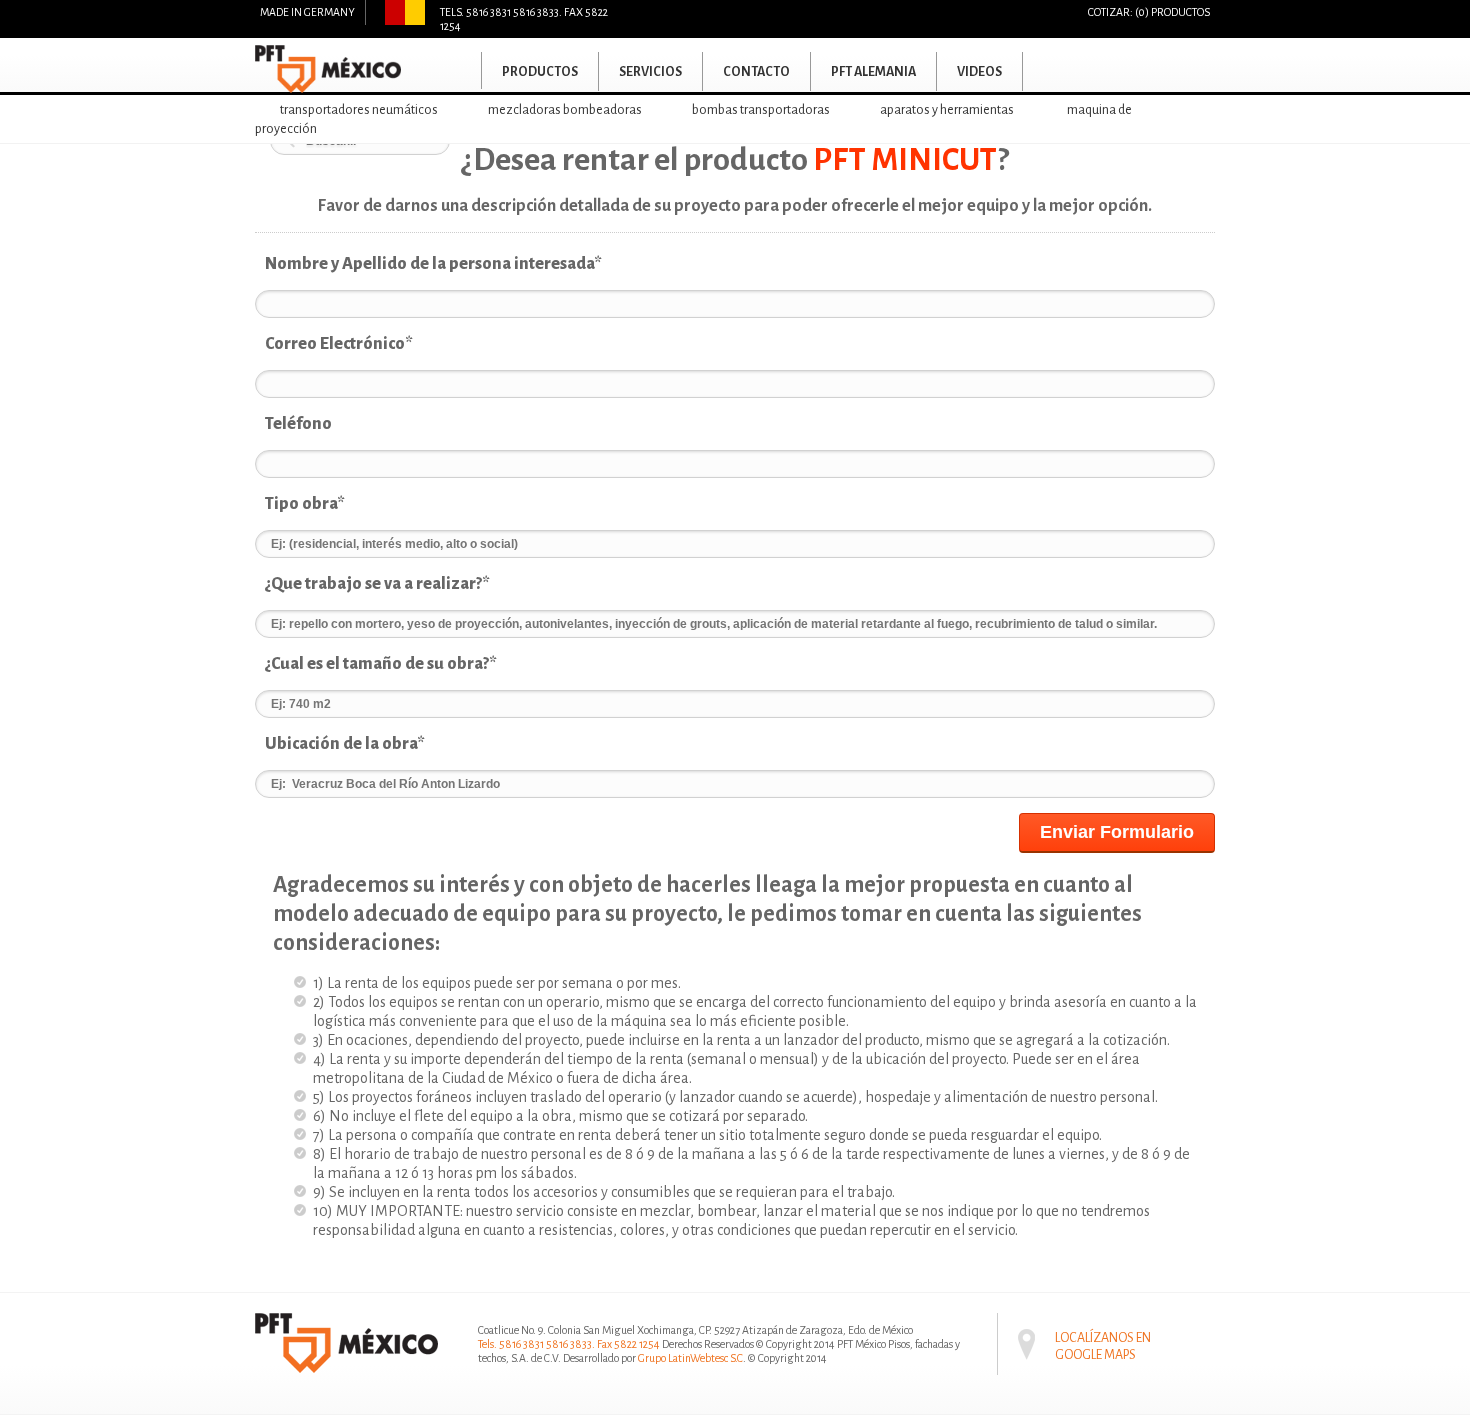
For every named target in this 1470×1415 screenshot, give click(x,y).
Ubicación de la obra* (345, 744)
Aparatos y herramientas (947, 110)
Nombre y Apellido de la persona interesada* (433, 264)
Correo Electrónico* (339, 344)
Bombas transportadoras (761, 110)
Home (451, 70)
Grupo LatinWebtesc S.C (690, 1358)
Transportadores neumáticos (359, 110)
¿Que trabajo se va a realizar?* (377, 584)
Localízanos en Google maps (1103, 1332)
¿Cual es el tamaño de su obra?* (381, 664)
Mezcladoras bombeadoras (565, 110)
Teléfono (298, 424)
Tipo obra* (305, 504)
